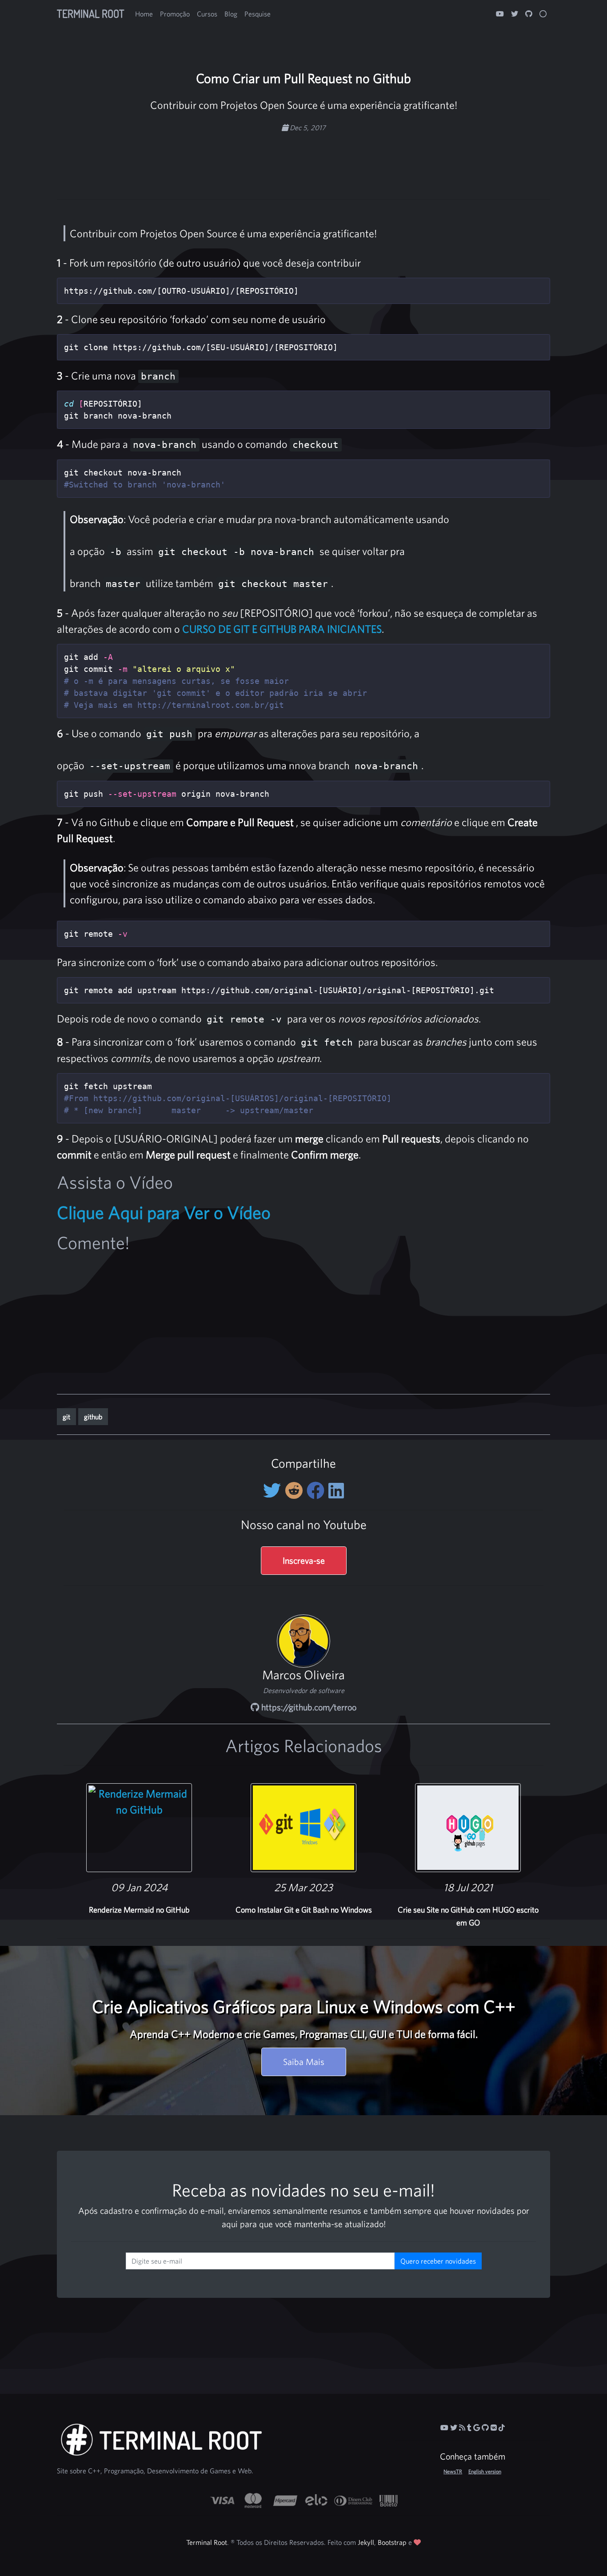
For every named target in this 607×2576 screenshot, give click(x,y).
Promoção (175, 14)
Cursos (207, 14)
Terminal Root (91, 14)
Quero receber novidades (438, 2261)
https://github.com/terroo (308, 1707)
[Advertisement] (303, 161)
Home (144, 14)
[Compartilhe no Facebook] (317, 1490)
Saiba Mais (304, 2062)
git (66, 1417)
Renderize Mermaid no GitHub (139, 1910)
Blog (231, 14)
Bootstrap (392, 2542)
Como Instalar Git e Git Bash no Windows (304, 1910)
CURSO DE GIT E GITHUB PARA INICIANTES (282, 629)
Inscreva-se (304, 1560)
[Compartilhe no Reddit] (296, 1490)
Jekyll (366, 2542)
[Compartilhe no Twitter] (274, 1490)
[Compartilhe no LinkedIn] (336, 1490)
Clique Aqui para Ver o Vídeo (164, 1212)
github (93, 1417)
